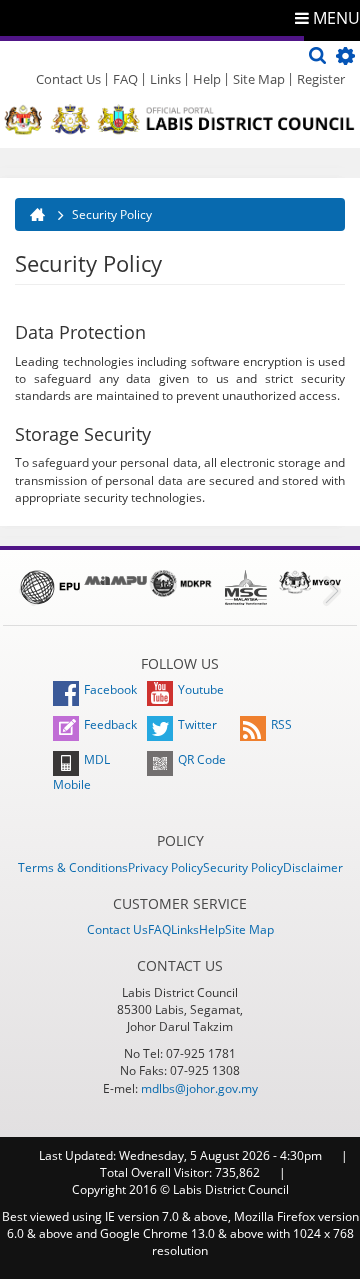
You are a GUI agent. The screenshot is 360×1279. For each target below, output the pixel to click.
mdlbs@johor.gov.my (199, 1088)
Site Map (259, 79)
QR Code (202, 759)
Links (165, 79)
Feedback (110, 724)
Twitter (197, 724)
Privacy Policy (165, 867)
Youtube (201, 689)
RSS (281, 724)
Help (207, 79)
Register (321, 79)
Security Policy (243, 867)
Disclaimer (313, 867)
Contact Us (68, 79)
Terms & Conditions (73, 867)
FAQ (125, 79)
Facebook (110, 689)
